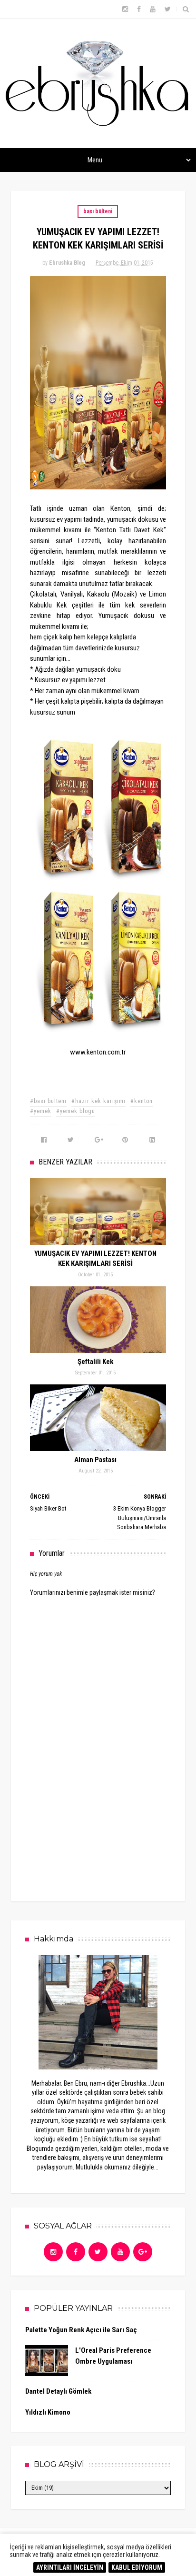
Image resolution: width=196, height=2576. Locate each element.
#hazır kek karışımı (98, 1101)
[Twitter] (98, 2252)
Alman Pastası (95, 1460)
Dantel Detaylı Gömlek (58, 2391)
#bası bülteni (48, 1101)
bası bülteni (98, 211)
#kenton (142, 1101)
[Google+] (143, 2252)
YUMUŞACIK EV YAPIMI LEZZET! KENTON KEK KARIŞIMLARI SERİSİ (95, 1258)
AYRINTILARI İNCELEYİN (70, 2567)
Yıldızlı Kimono (48, 2412)
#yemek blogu (76, 1111)
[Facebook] (76, 2252)
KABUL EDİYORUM (137, 2567)
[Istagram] (53, 2252)
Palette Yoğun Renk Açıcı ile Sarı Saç (81, 2330)
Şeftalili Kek (95, 1362)
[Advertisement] (101, 1814)
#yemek (41, 1111)
